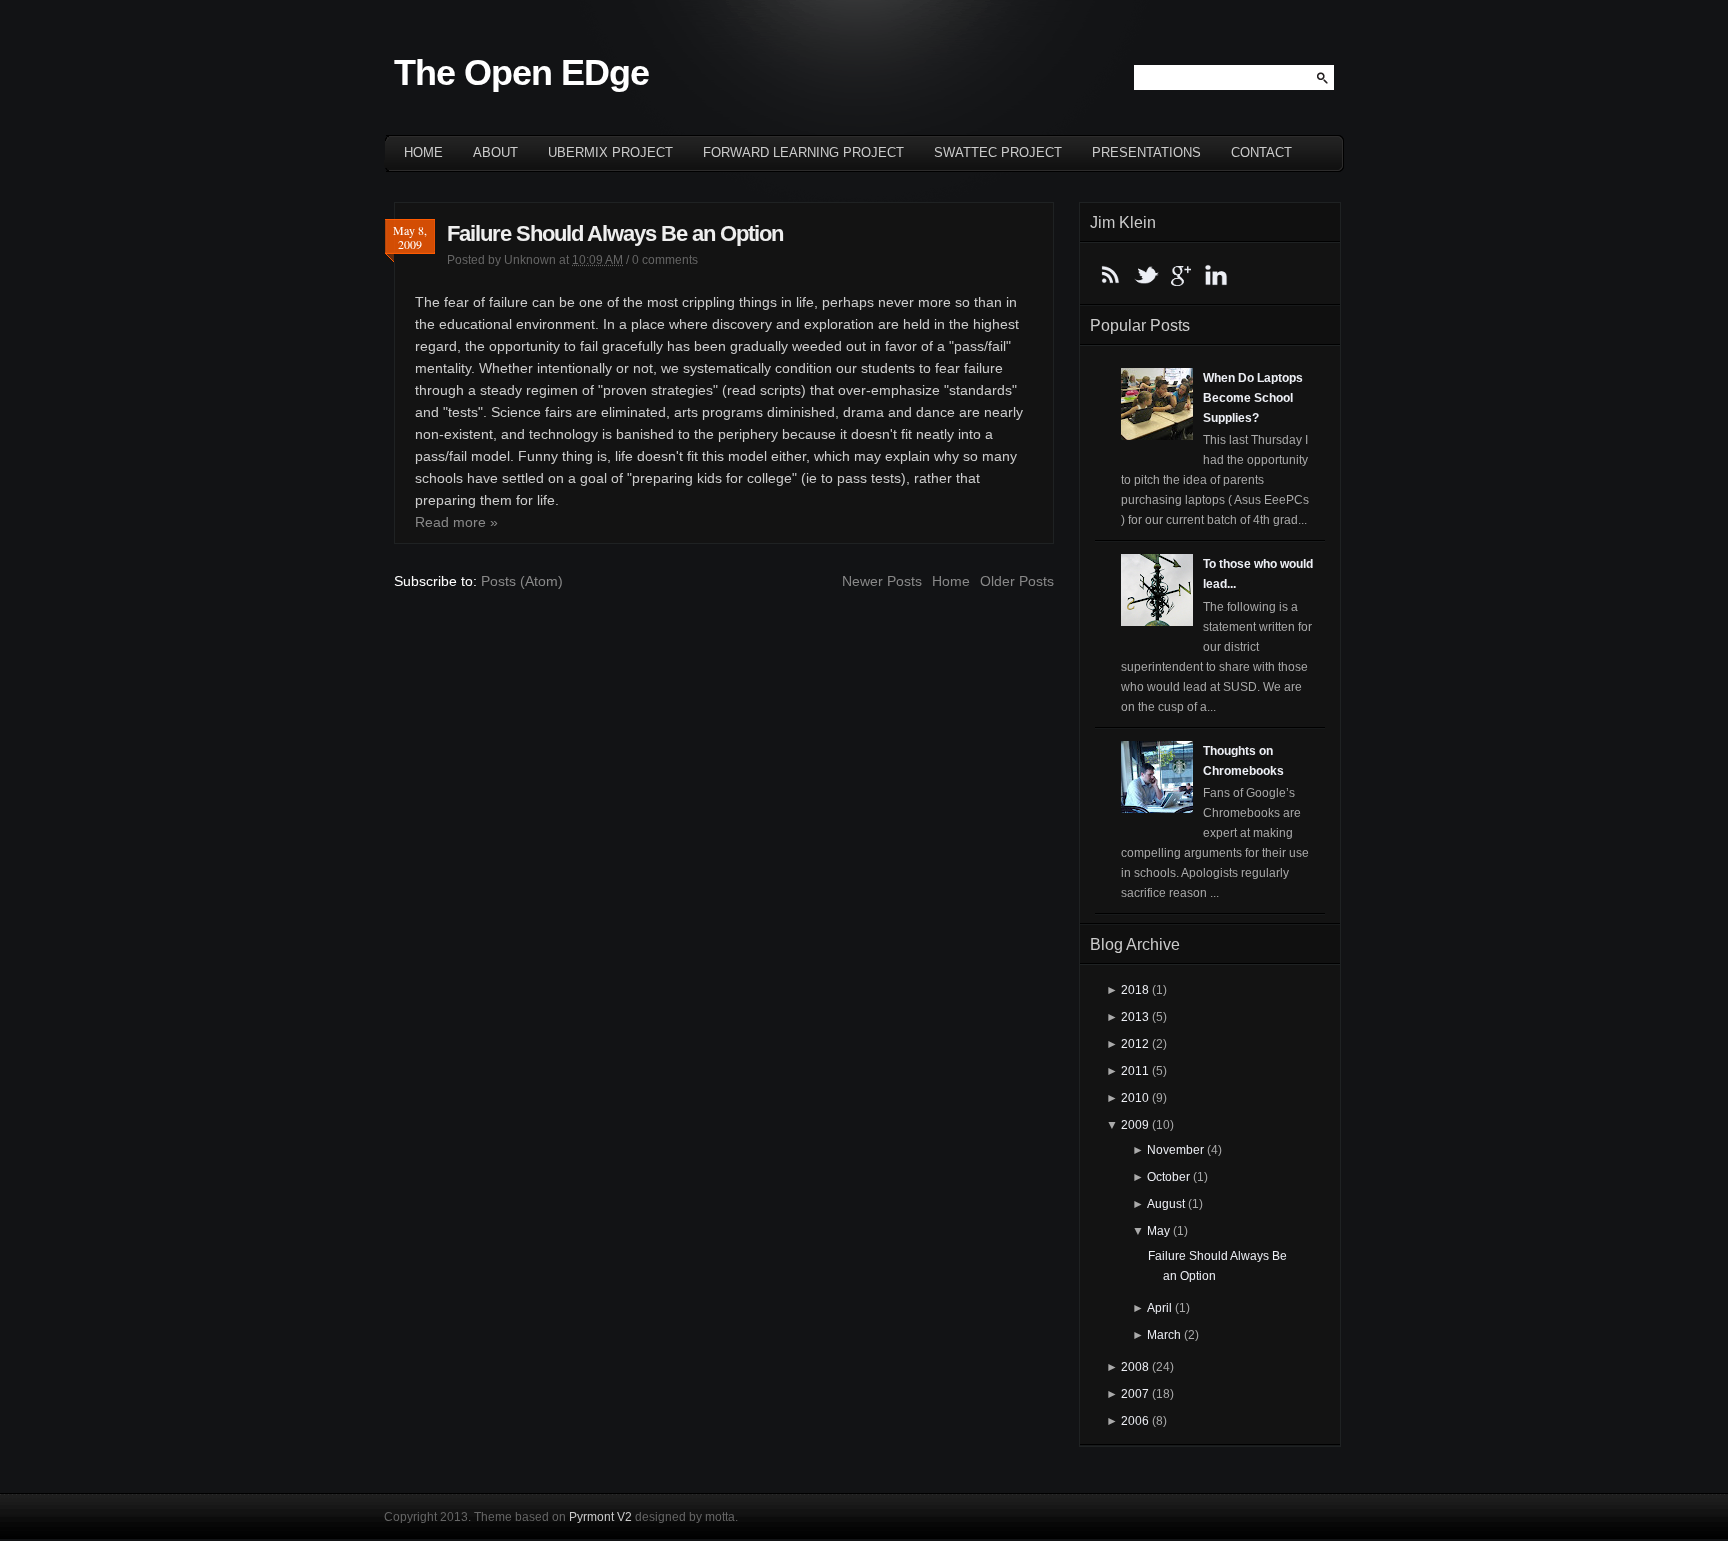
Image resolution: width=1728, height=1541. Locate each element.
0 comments (665, 260)
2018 (1135, 990)
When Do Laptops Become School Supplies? (1253, 398)
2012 (1135, 1044)
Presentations (1146, 152)
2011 (1135, 1071)
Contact (1261, 152)
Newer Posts (882, 581)
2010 (1135, 1098)
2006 (1135, 1421)
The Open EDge (521, 72)
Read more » (456, 522)
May (1158, 1231)
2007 (1135, 1394)
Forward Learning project (803, 152)
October (1168, 1177)
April (1159, 1308)
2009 (1135, 1125)
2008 (1135, 1367)
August (1166, 1204)
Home (423, 152)
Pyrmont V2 (600, 1517)
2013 (1135, 1017)
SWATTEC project (998, 152)
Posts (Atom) (522, 581)
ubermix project (610, 152)
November (1175, 1150)
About (495, 152)
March (1164, 1335)
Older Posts (1017, 581)
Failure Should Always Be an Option (615, 233)
